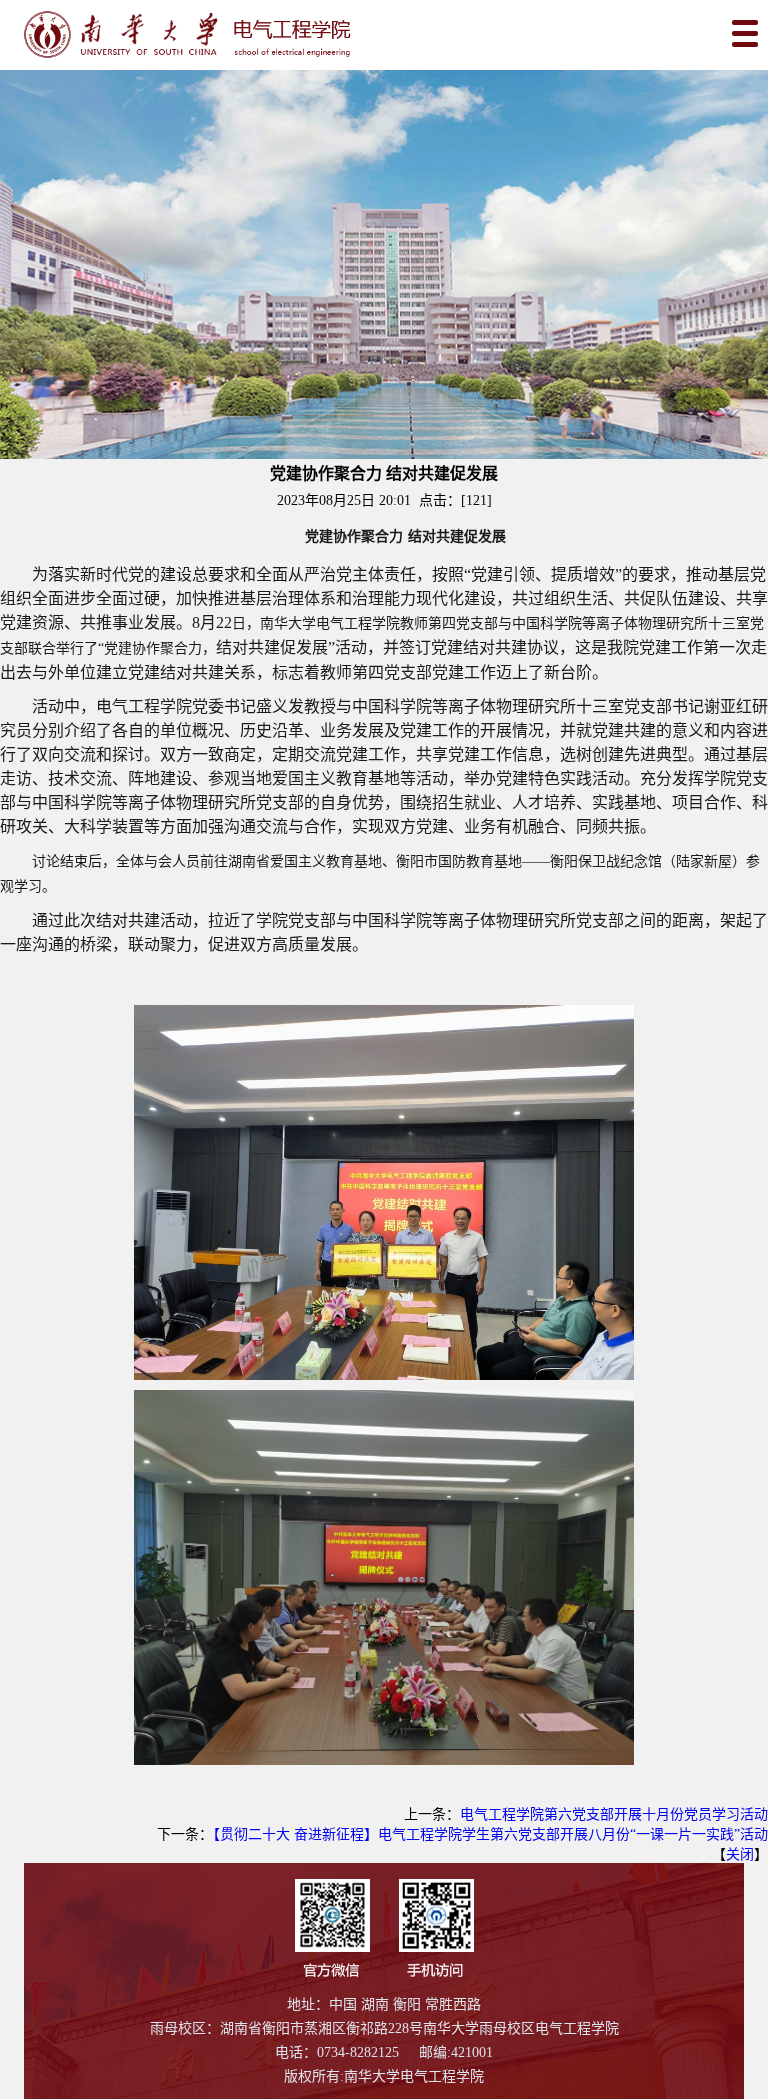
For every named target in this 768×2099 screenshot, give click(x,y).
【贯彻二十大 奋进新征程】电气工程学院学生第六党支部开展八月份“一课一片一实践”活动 (490, 1834)
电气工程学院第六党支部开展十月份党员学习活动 (614, 1814)
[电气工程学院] (384, 34)
